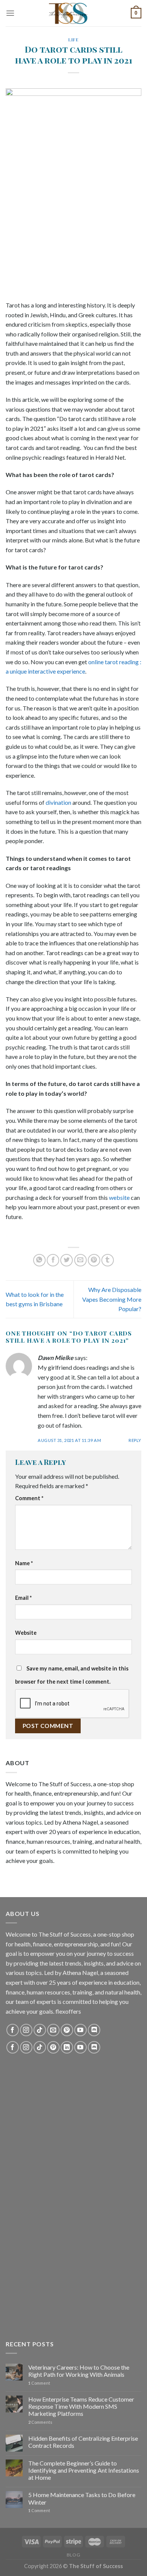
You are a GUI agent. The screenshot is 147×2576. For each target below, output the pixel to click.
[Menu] (10, 13)
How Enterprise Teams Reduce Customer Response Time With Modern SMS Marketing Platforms (81, 2406)
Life (73, 40)
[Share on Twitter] (67, 1260)
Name (24, 1563)
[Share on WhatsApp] (39, 1260)
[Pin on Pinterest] (94, 1260)
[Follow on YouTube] (80, 2030)
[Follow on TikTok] (40, 2030)
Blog (73, 2555)
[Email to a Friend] (80, 1260)
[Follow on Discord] (94, 2030)
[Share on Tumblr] (108, 1260)
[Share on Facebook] (53, 1260)
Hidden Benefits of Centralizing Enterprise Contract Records (83, 2442)
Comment (29, 1498)
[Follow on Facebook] (13, 2030)
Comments (40, 2422)
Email (23, 1598)
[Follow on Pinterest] (67, 2030)
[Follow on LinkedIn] (67, 2047)
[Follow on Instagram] (26, 2030)
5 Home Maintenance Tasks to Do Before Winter (82, 2498)
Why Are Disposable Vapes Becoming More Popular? (112, 1299)
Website (26, 1633)
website (119, 1197)
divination (58, 802)
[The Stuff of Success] (73, 13)
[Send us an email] (53, 2030)
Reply (135, 1440)
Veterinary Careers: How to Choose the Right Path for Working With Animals (79, 2371)
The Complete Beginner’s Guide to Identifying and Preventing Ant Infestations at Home (84, 2470)
